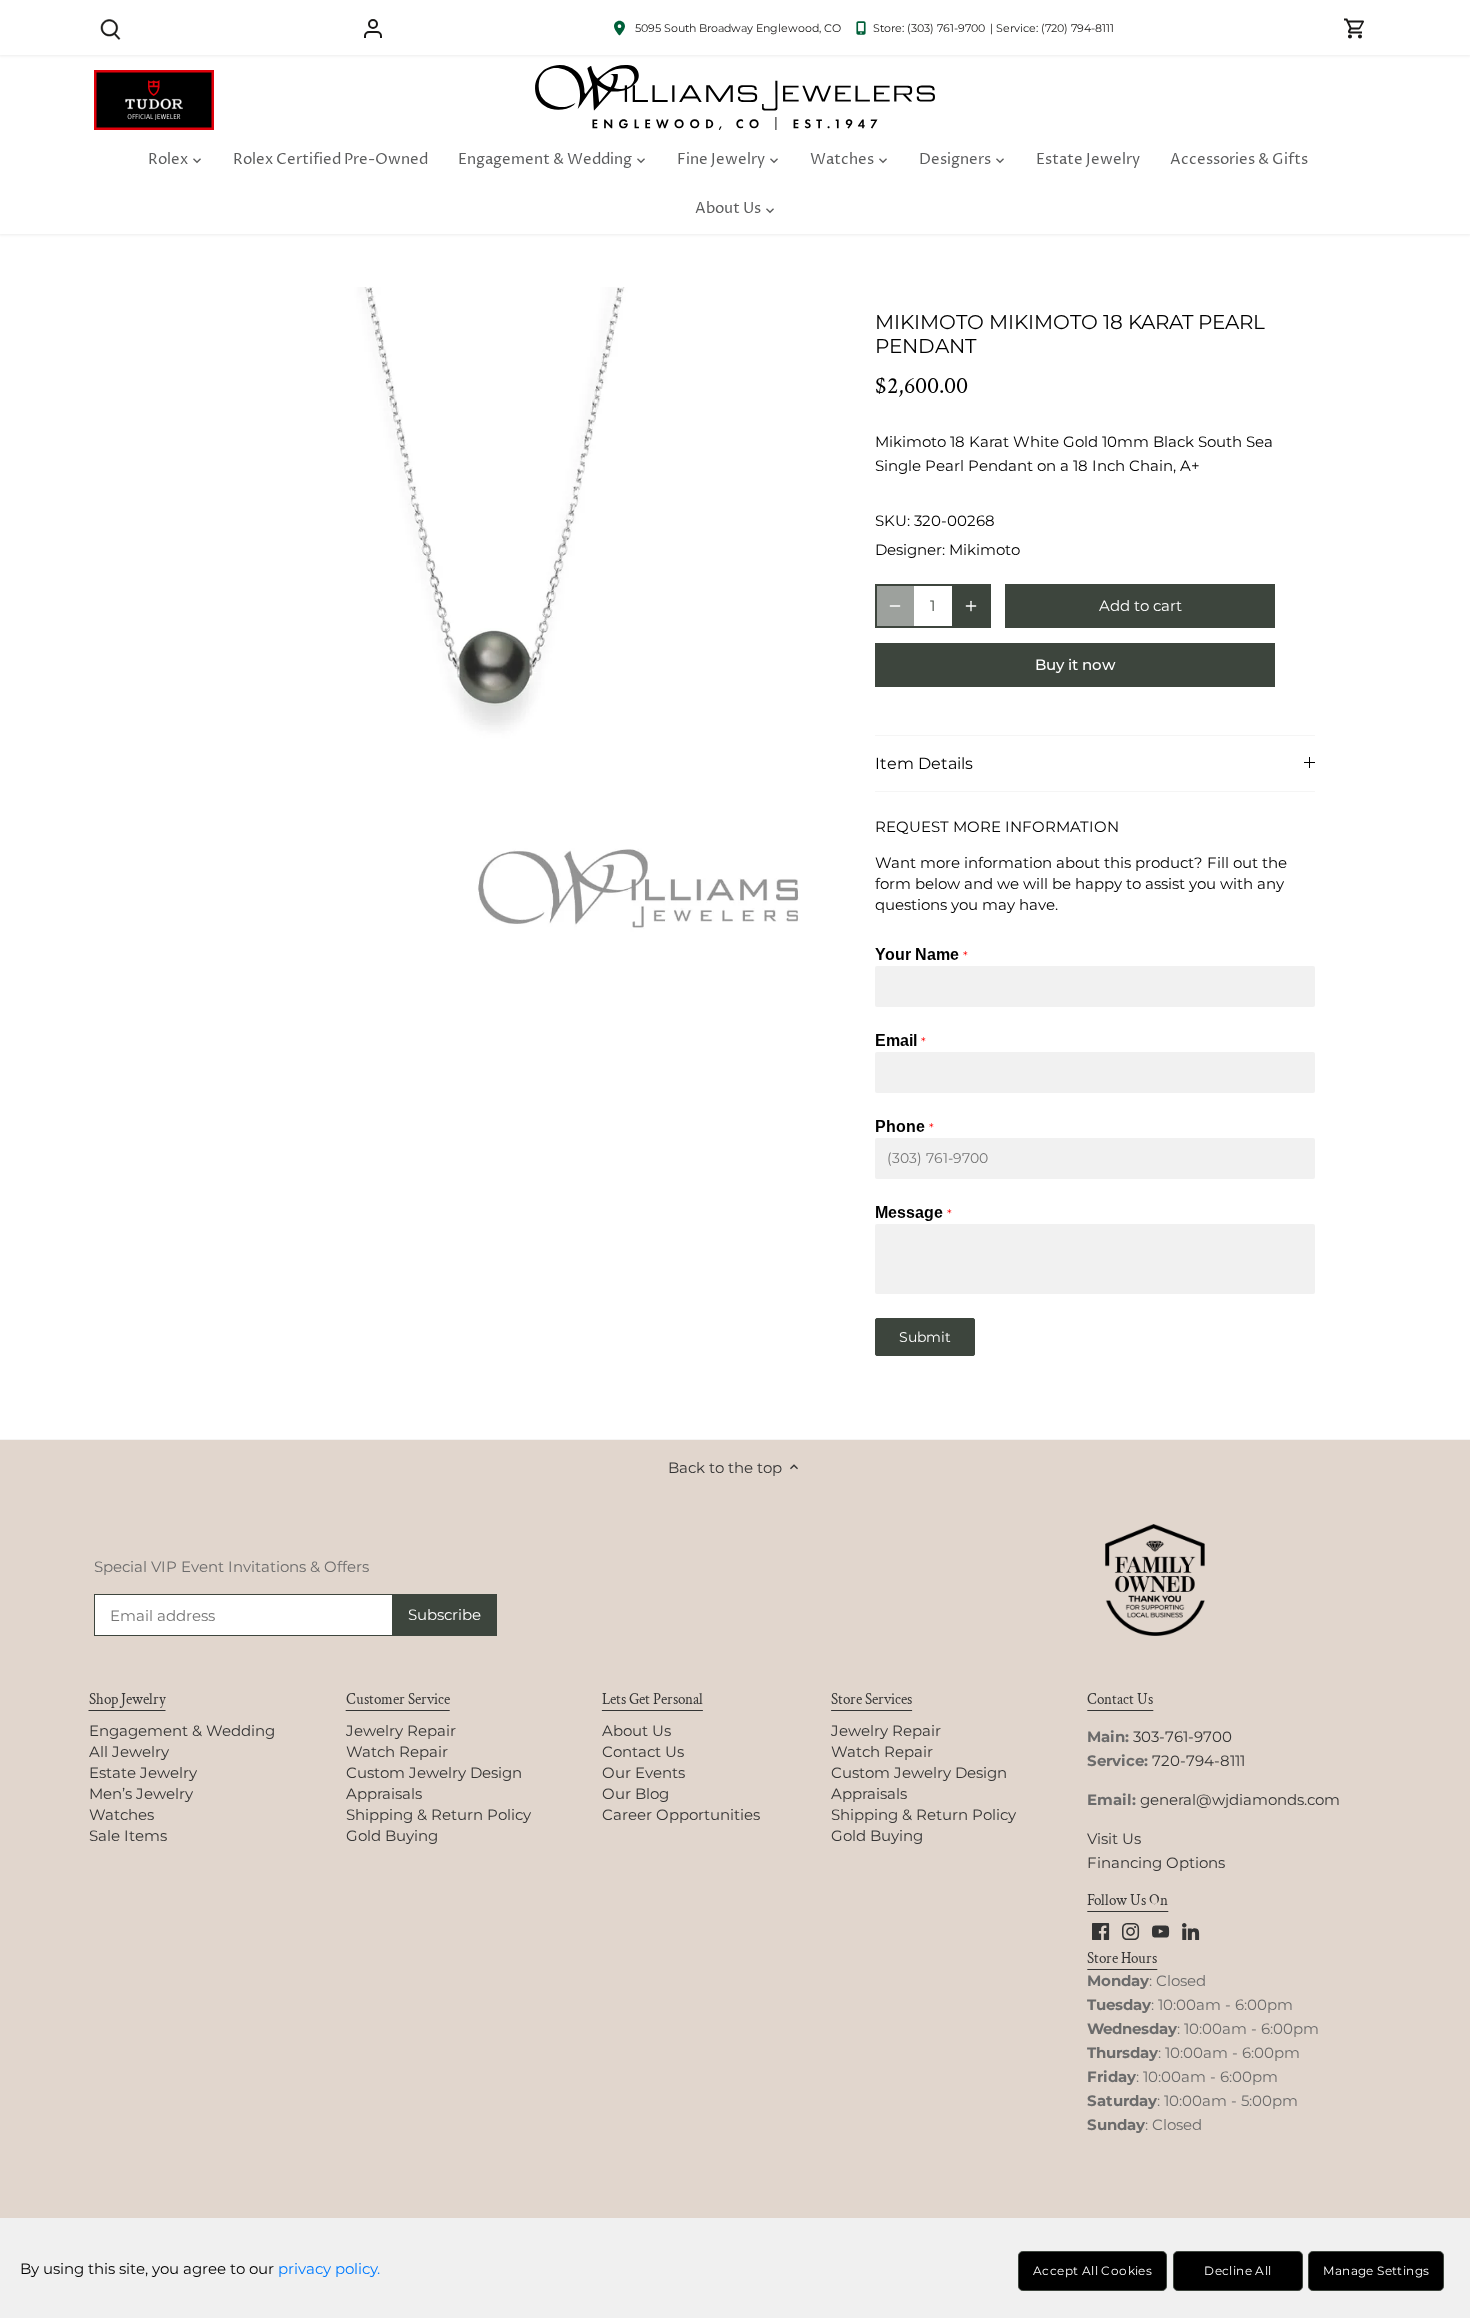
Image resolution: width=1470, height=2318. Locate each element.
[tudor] (154, 80)
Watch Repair (397, 1751)
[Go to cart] (1355, 27)
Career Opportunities (681, 1814)
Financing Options (1156, 1862)
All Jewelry (129, 1751)
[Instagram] (1130, 1930)
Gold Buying (392, 1835)
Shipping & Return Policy (438, 1814)
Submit (925, 1337)
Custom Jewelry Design (434, 1772)
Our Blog (635, 1793)
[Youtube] (1160, 1930)
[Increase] (971, 606)
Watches (121, 1814)
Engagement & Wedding (182, 1730)
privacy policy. (329, 2268)
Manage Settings (1376, 2270)
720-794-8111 (1198, 1760)
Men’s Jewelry (141, 1793)
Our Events (643, 1772)
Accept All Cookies (1092, 2270)
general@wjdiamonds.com (1240, 1799)
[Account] (373, 27)
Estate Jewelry (143, 1772)
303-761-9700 (1182, 1736)
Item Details (924, 763)
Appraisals (384, 1793)
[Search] (111, 27)
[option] (491, 623)
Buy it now (1075, 664)
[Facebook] (1100, 1930)
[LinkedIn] (1190, 1930)
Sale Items (128, 1835)
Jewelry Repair (401, 1730)
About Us (636, 1730)
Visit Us (1114, 1838)
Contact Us (643, 1751)
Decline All (1237, 2270)
